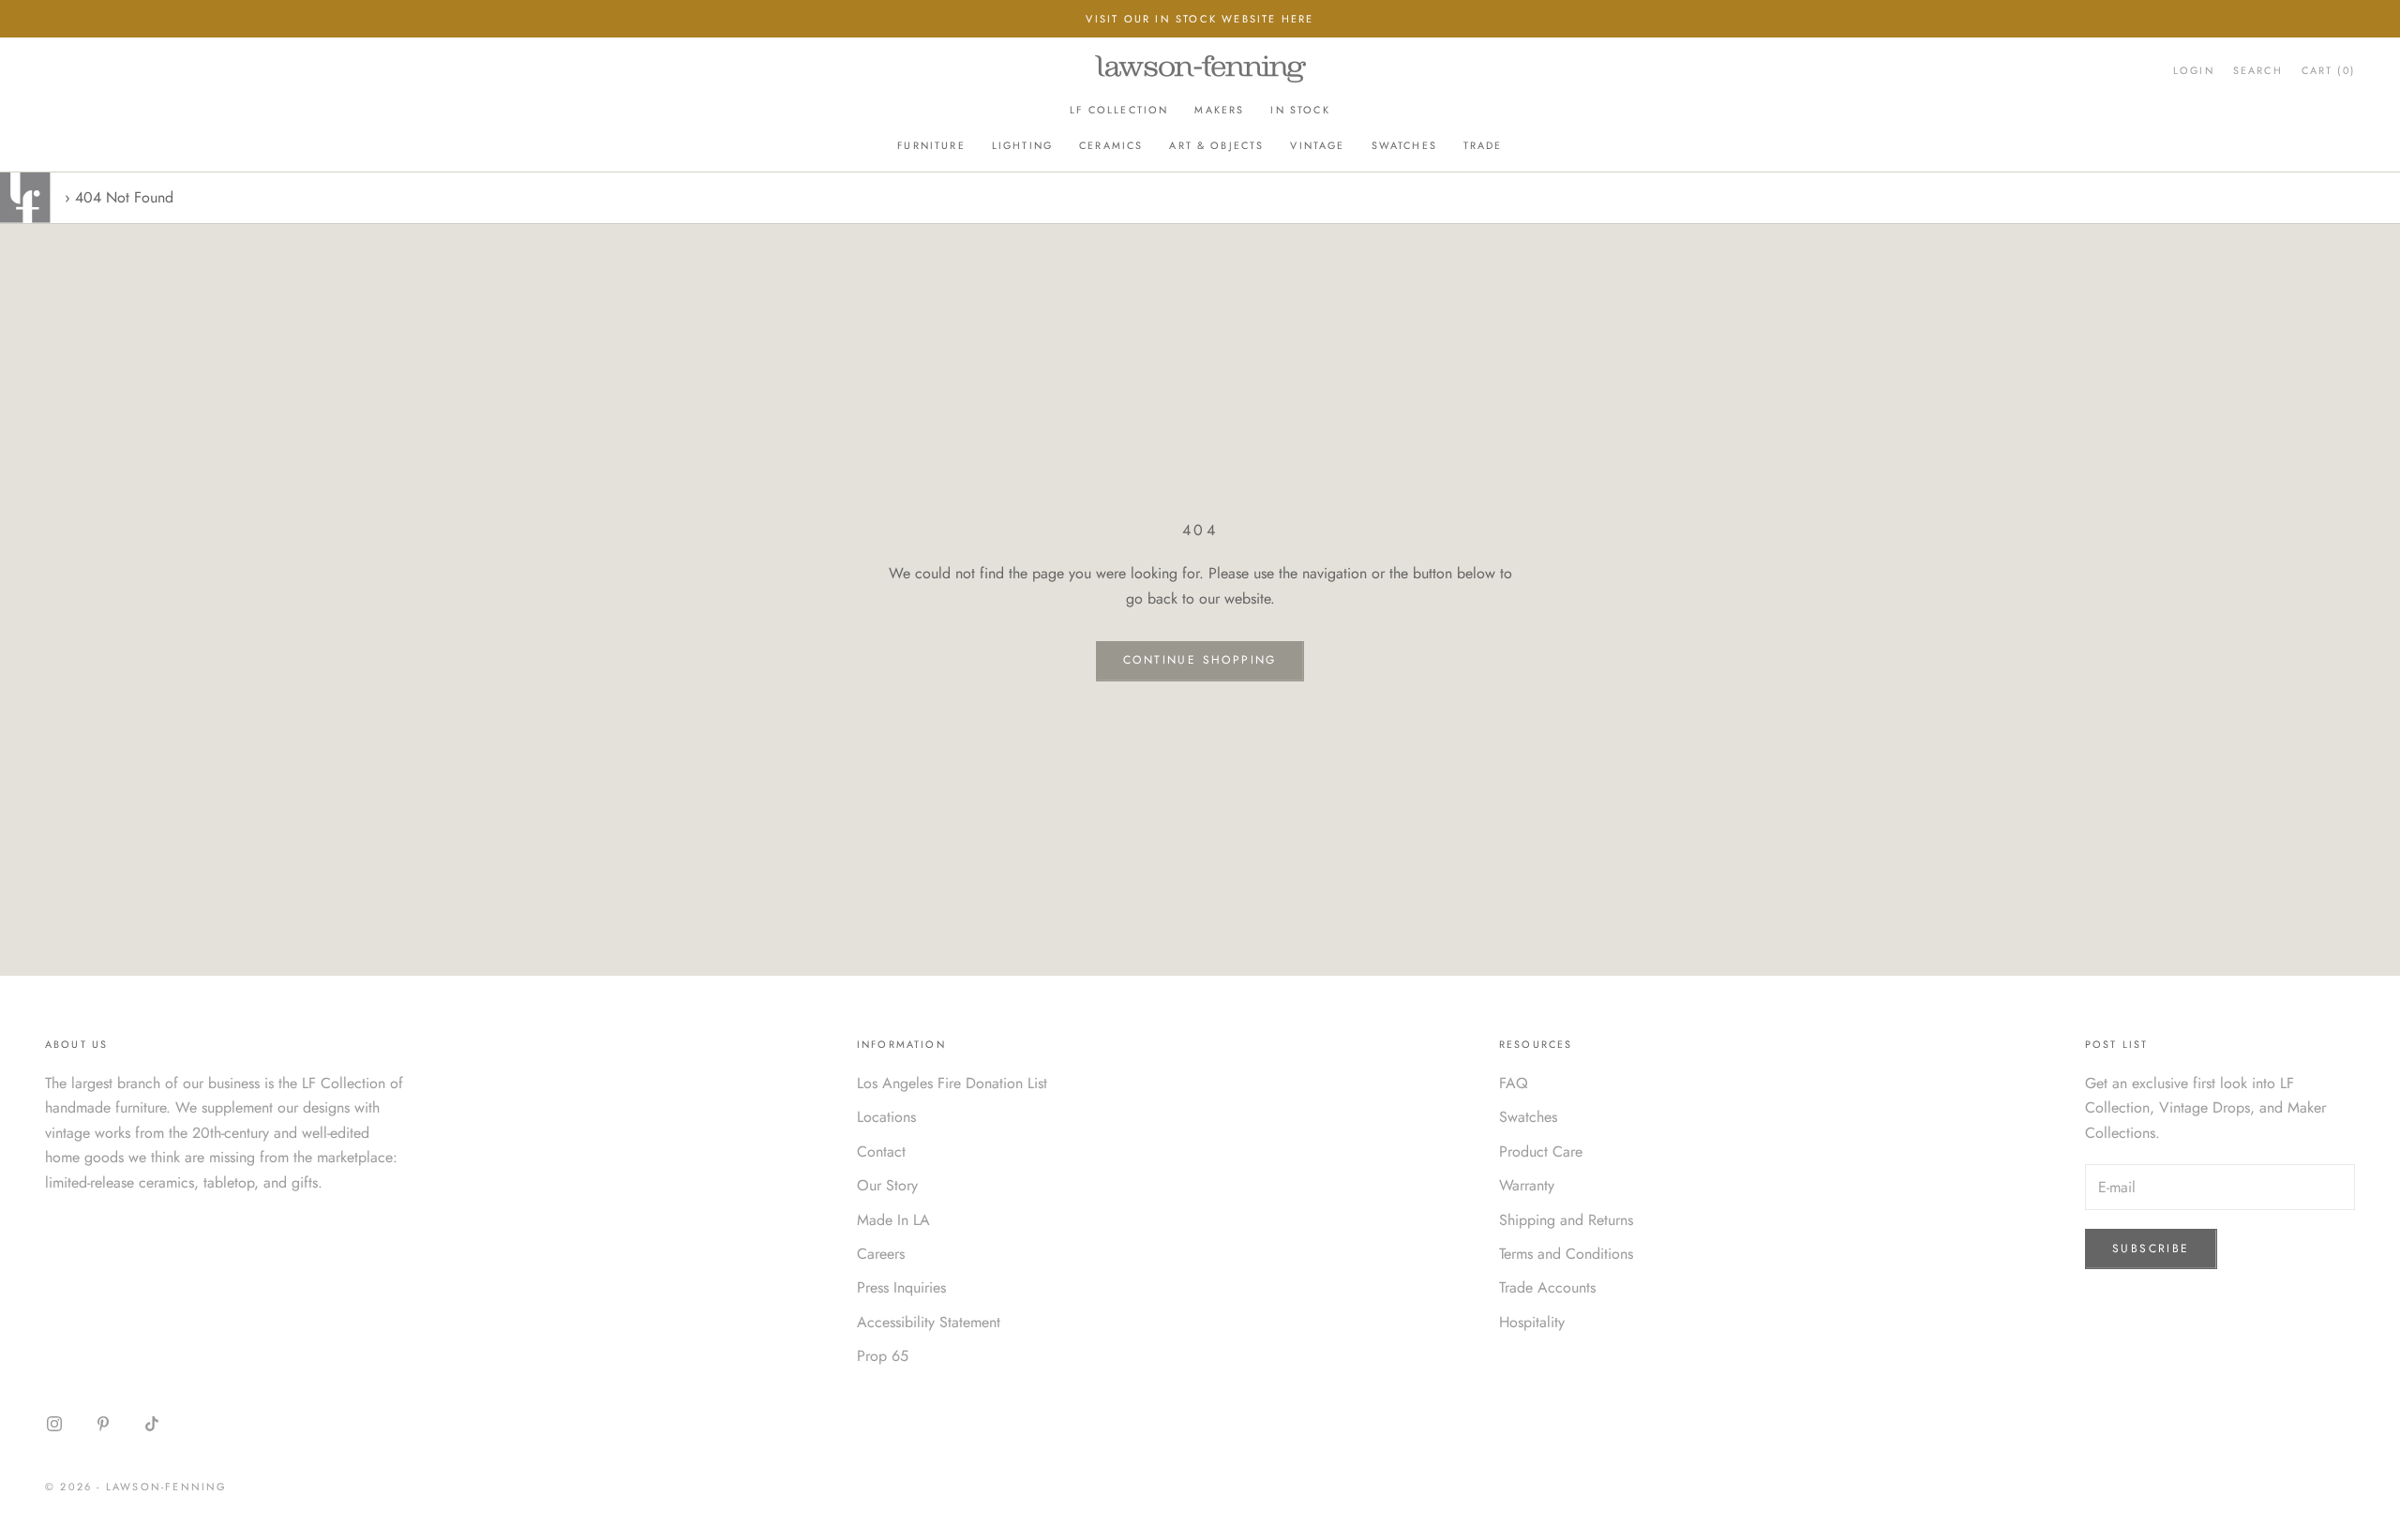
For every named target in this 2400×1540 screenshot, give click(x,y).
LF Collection (1119, 110)
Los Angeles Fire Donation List (952, 1083)
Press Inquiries (901, 1287)
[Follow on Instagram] (54, 1424)
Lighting (1022, 145)
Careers (881, 1254)
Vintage (1317, 145)
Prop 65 (883, 1356)
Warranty (1527, 1185)
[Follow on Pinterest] (103, 1424)
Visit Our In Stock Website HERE (1200, 19)
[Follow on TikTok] (152, 1424)
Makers (1219, 110)
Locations (886, 1117)
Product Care (1541, 1151)
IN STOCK (1300, 110)
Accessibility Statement (929, 1322)
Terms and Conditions (1566, 1254)
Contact (881, 1151)
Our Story (887, 1185)
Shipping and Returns (1566, 1220)
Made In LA (893, 1220)
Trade (1483, 145)
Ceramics (1111, 145)
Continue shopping (1200, 660)
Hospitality (1532, 1322)
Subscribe (2151, 1248)
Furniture (931, 145)
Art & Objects (1216, 145)
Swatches (1404, 145)
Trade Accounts (1547, 1287)
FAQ (1514, 1083)
